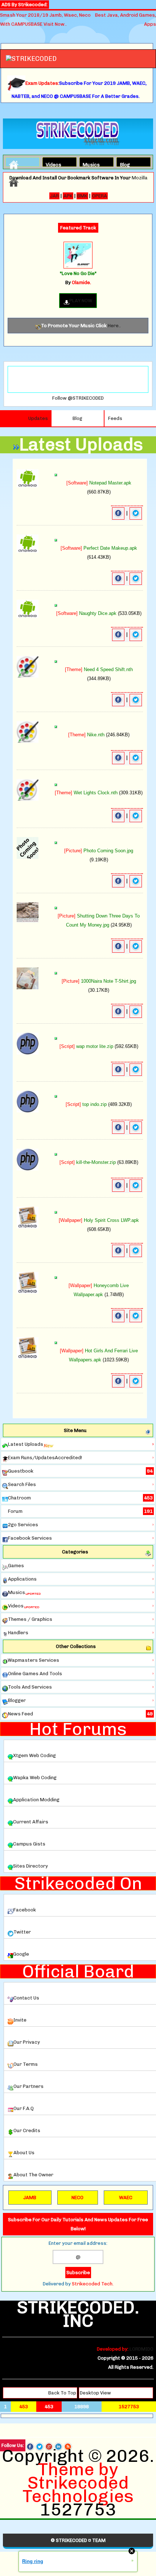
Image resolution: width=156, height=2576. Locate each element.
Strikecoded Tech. (93, 2284)
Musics (89, 164)
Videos (52, 164)
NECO (77, 2198)
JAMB (30, 2198)
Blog (125, 164)
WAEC (126, 2198)
